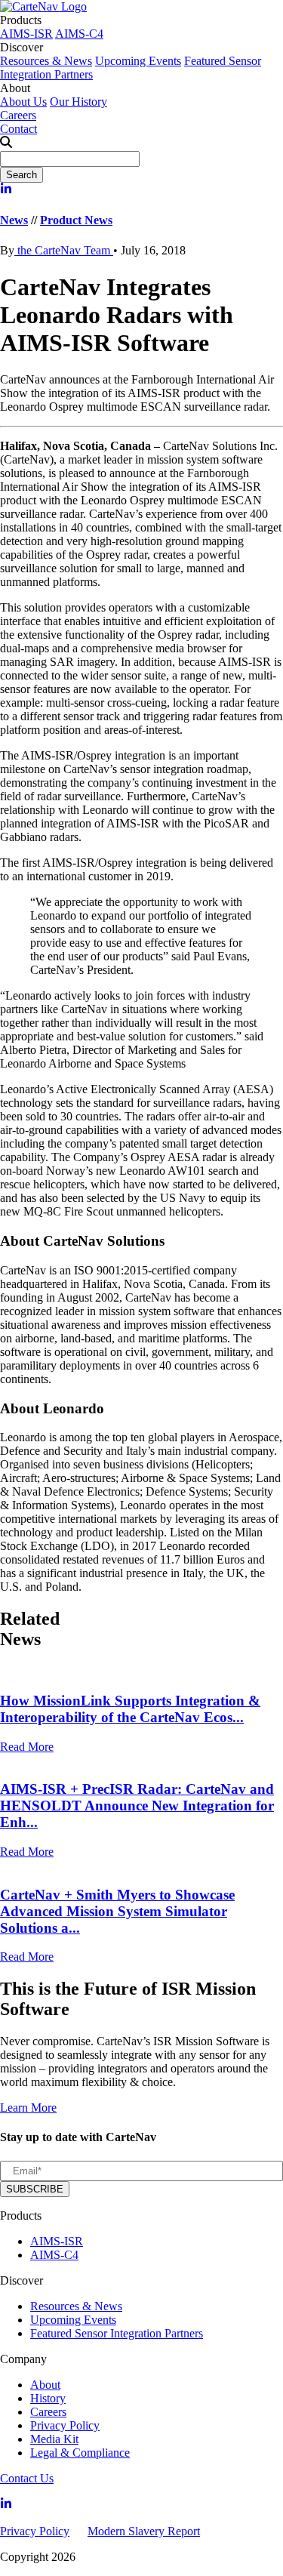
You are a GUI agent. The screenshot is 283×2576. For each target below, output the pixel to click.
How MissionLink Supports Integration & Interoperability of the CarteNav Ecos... (130, 1709)
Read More (27, 1747)
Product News (76, 220)
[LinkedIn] (6, 191)
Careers (18, 115)
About (45, 2385)
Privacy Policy (65, 2425)
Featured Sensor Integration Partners (117, 2333)
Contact (18, 129)
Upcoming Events (138, 61)
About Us (23, 102)
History (48, 2398)
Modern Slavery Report (144, 2531)
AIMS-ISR (26, 34)
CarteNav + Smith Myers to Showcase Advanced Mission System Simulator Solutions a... (117, 1911)
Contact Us (27, 2478)
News (14, 220)
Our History (78, 102)
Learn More (28, 2108)
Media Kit (54, 2439)
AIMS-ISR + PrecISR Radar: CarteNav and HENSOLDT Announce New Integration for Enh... (137, 1806)
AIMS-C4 (79, 34)
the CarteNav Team (64, 250)
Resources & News (46, 61)
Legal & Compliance (80, 2453)
